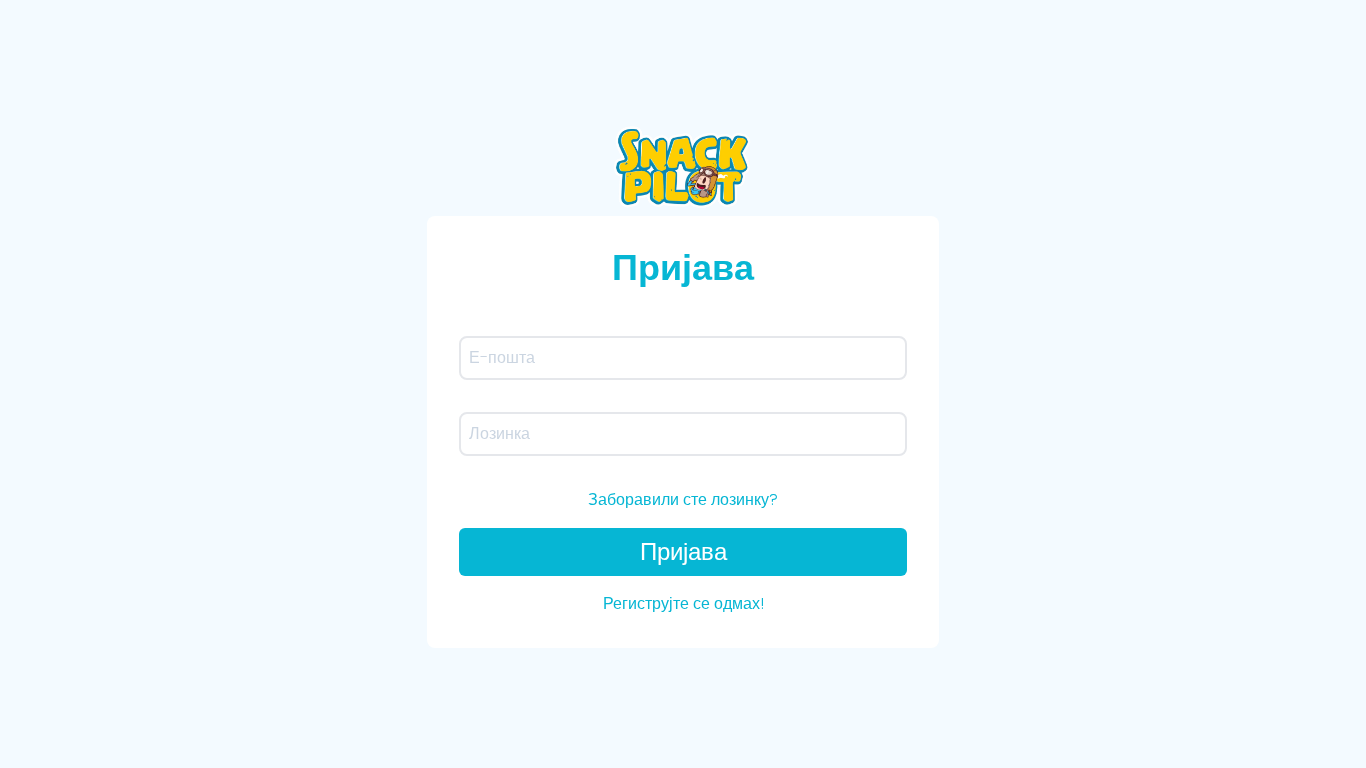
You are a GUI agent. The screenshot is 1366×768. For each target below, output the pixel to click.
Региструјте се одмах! (683, 603)
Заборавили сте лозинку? (683, 499)
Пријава (683, 551)
